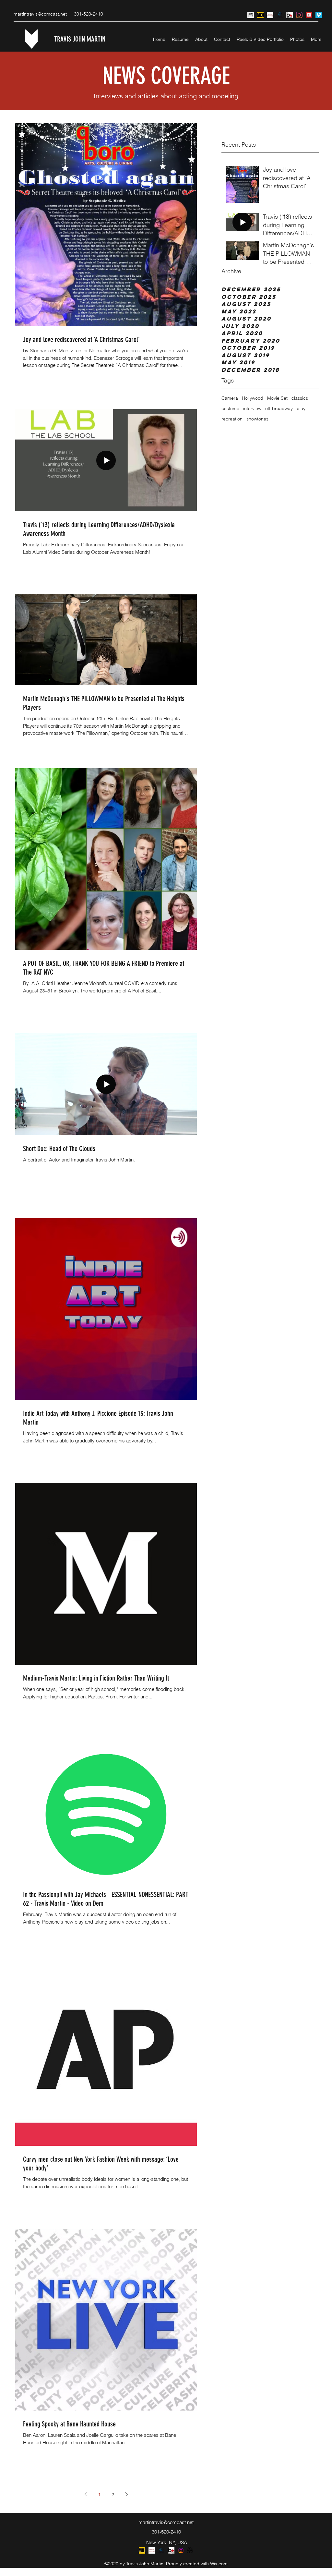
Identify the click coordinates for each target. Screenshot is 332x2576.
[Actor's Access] (152, 2550)
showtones (257, 419)
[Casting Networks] (280, 15)
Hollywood (253, 398)
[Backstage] (290, 15)
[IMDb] (260, 15)
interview (252, 408)
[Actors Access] (270, 15)
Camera (230, 398)
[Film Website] (251, 15)
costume (230, 408)
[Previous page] (86, 2494)
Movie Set (277, 398)
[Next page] (126, 2494)
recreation (232, 419)
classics (300, 398)
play (301, 408)
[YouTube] (309, 15)
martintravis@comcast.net (40, 14)
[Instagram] (299, 15)
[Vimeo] (319, 15)
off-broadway (279, 408)
